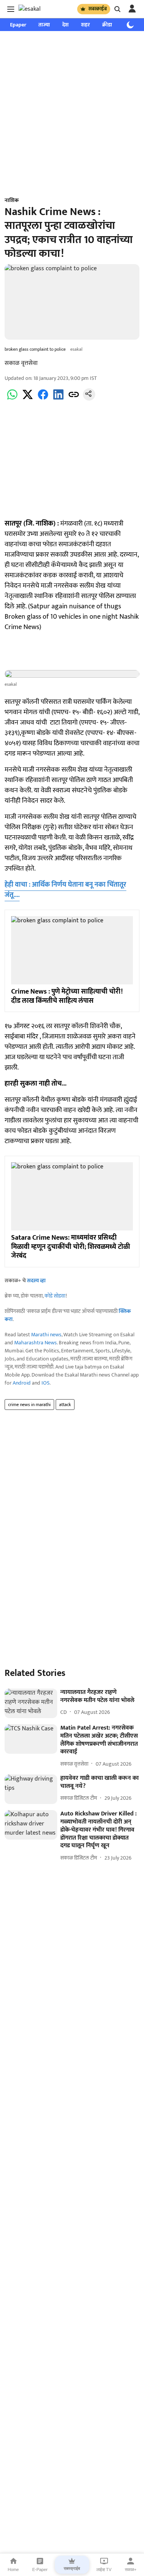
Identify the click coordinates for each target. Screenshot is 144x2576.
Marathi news (46, 1335)
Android (22, 1383)
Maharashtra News (36, 1343)
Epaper (18, 25)
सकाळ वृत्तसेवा (21, 363)
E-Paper (40, 2569)
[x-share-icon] (28, 399)
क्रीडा (107, 25)
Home (13, 2569)
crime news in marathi (29, 1405)
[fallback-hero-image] (31, 1703)
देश (65, 25)
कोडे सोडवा (55, 1296)
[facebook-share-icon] (43, 399)
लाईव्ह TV (104, 2569)
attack (65, 1405)
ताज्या (44, 25)
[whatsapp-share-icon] (12, 399)
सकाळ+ (131, 2569)
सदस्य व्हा (36, 1281)
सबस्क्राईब (98, 9)
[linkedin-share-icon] (58, 399)
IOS (46, 1383)
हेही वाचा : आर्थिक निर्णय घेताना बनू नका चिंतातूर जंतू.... (65, 890)
